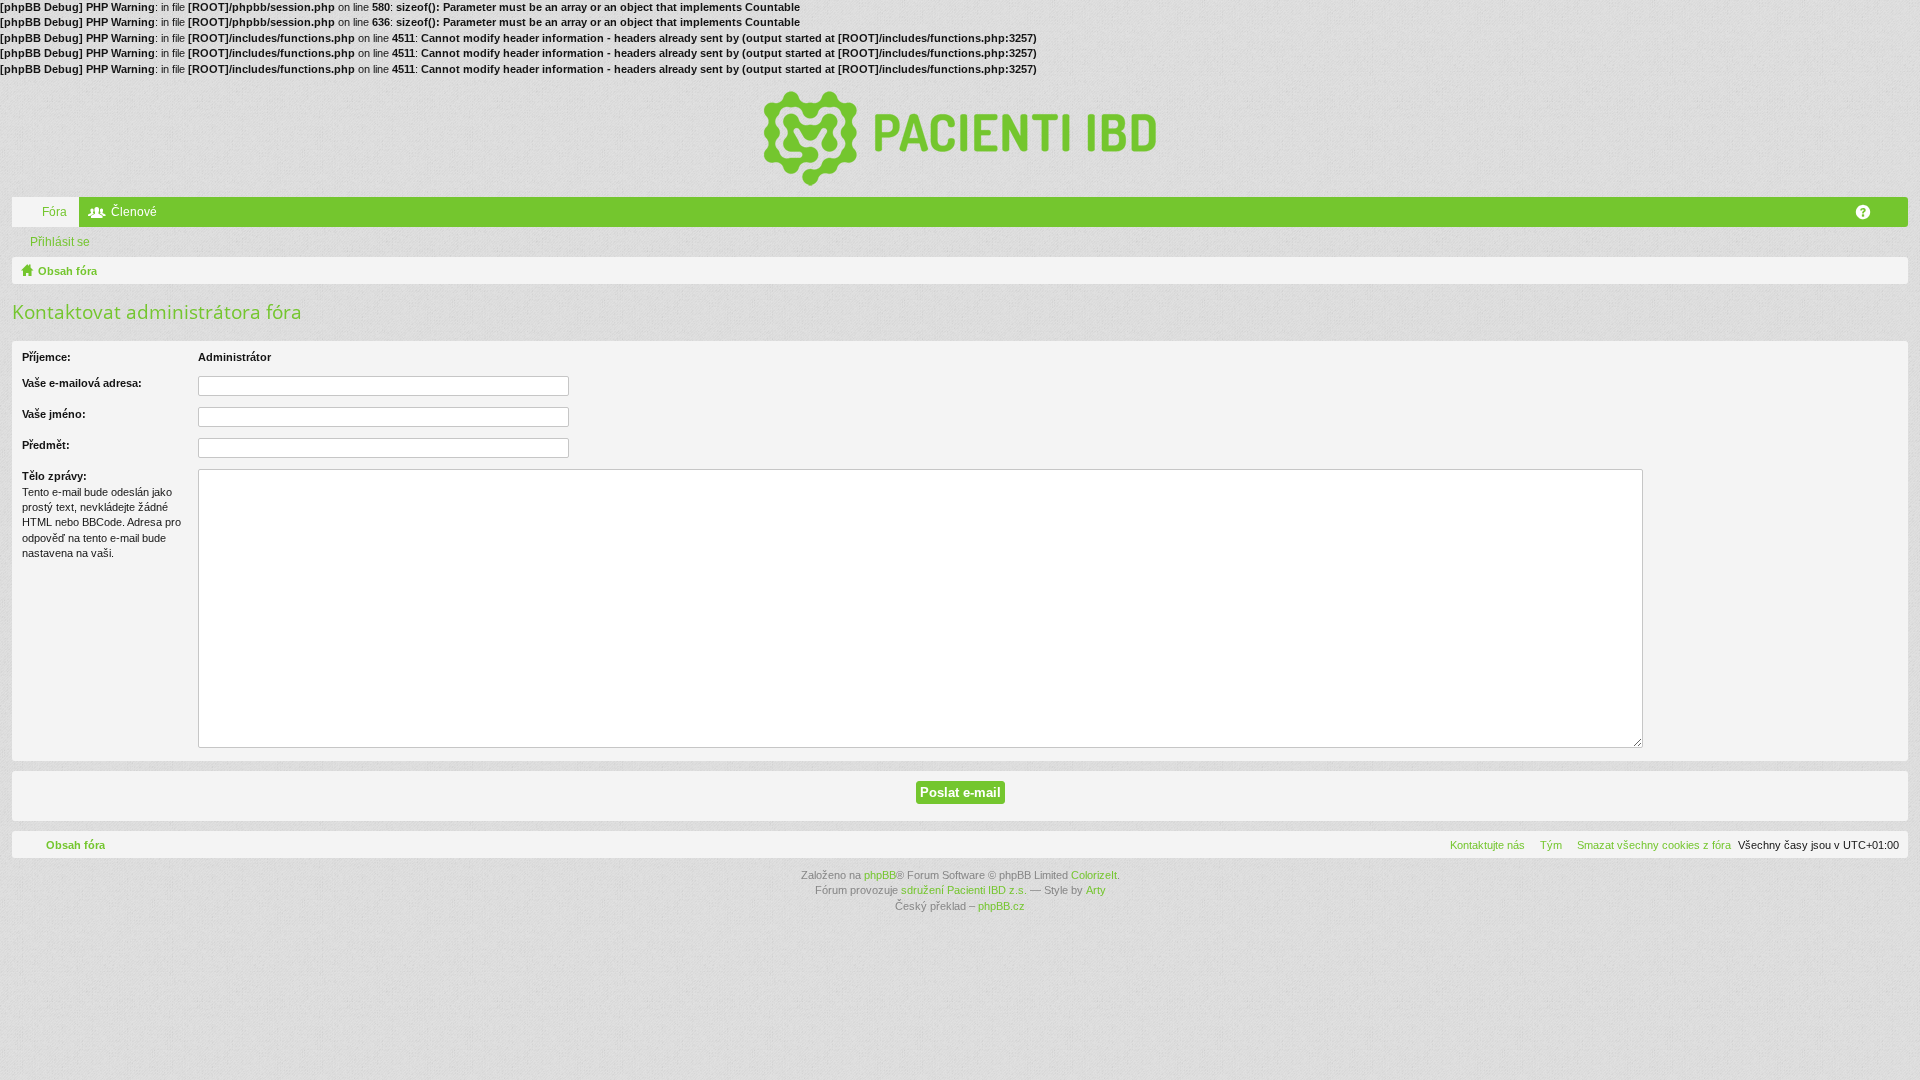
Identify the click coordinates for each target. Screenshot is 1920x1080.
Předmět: (46, 445)
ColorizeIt (1094, 875)
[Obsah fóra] (960, 137)
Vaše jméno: (54, 414)
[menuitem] (1650, 845)
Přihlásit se (60, 242)
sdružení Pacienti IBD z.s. (964, 890)
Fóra (54, 212)
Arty (1096, 890)
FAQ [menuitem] (1869, 216)
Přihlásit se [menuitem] (1897, 216)
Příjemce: (46, 357)
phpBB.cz (1001, 906)
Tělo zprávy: (54, 476)
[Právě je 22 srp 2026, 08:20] (1889, 271)
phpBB (880, 875)
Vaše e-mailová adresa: (82, 383)
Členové (134, 212)
